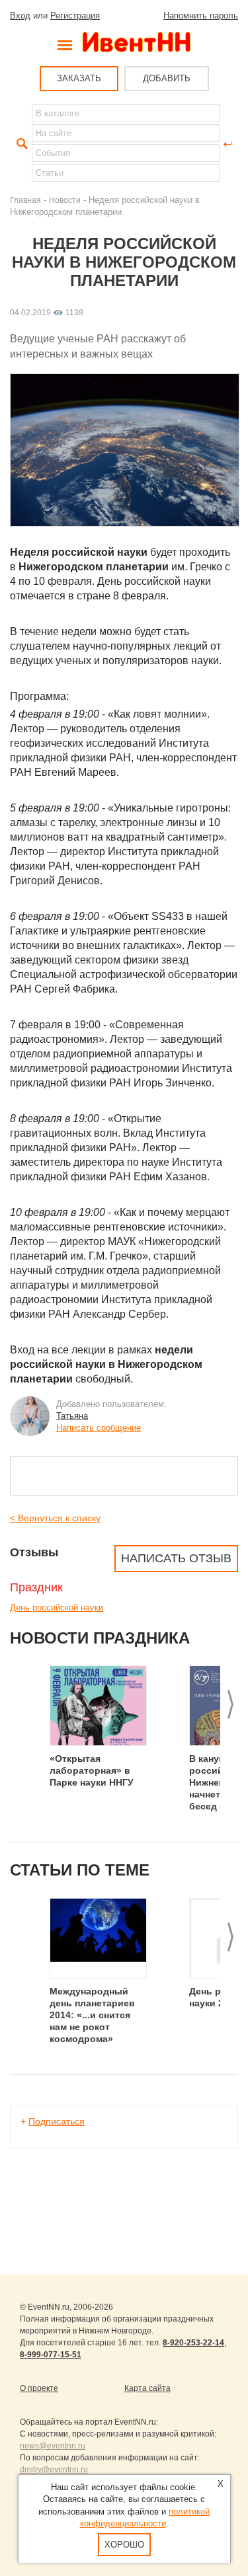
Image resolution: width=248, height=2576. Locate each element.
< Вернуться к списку (55, 1518)
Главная (25, 200)
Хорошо (124, 2545)
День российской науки (57, 1608)
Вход (20, 16)
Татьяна (72, 1416)
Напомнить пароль (201, 16)
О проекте (39, 2388)
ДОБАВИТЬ (167, 78)
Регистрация (75, 16)
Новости (65, 200)
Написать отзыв (176, 1558)
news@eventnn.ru (53, 2446)
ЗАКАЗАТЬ (79, 78)
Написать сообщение (99, 1428)
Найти (21, 144)
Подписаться (57, 2121)
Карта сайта (147, 2388)
